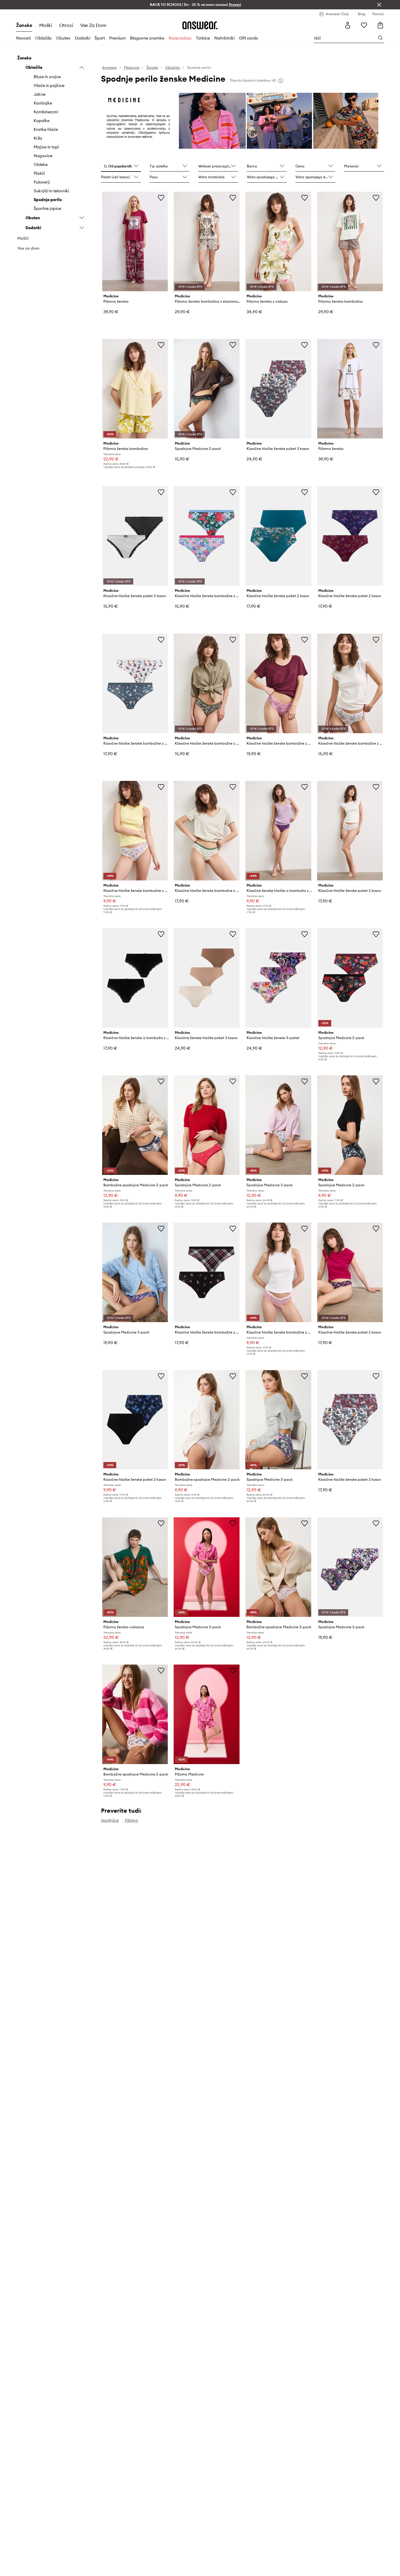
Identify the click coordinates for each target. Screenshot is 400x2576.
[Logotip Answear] (200, 25)
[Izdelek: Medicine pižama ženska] (135, 241)
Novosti (23, 38)
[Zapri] (379, 5)
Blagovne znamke (147, 38)
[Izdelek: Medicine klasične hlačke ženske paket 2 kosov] (135, 536)
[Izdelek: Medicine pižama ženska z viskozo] (278, 241)
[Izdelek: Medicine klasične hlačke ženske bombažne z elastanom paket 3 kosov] (278, 683)
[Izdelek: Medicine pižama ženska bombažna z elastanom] (207, 241)
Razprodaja (180, 38)
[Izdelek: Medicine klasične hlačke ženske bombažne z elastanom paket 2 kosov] (207, 536)
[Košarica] (380, 25)
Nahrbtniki (224, 38)
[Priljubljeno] (364, 25)
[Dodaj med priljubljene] (161, 198)
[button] (121, 167)
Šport (100, 38)
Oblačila (43, 38)
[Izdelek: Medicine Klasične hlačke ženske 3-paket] (278, 978)
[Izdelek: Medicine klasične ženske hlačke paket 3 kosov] (207, 978)
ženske (24, 25)
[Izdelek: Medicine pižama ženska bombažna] (350, 241)
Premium (117, 38)
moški (46, 25)
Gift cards (248, 38)
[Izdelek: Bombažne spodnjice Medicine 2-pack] (135, 1125)
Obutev (63, 38)
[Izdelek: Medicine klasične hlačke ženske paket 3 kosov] (278, 389)
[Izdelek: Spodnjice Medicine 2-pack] (207, 389)
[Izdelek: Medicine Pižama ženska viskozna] (135, 1567)
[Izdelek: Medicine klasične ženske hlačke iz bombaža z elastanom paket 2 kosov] (278, 831)
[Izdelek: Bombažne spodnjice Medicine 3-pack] (278, 1567)
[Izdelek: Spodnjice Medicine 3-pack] (278, 1125)
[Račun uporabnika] (348, 25)
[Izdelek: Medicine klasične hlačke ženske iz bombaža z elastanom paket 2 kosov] (135, 978)
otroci (66, 25)
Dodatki (83, 38)
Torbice (203, 38)
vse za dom (93, 25)
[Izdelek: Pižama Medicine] (207, 1714)
